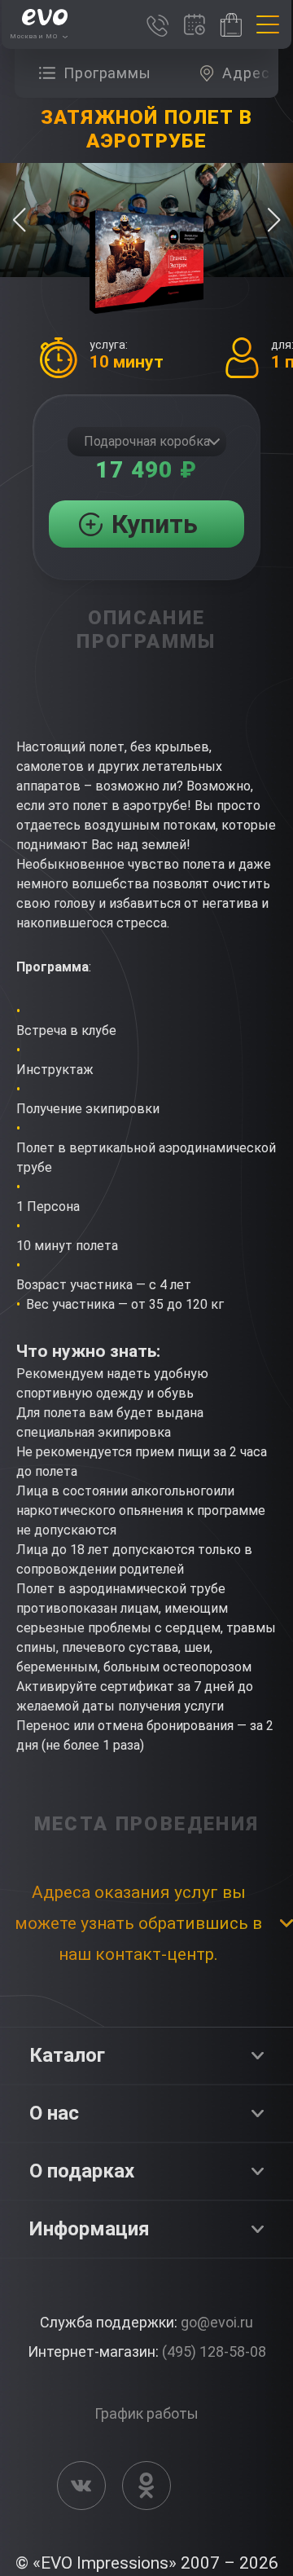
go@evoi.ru (217, 2322)
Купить (155, 524)
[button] (274, 220)
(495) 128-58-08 (214, 2351)
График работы (146, 2413)
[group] (99, 73)
